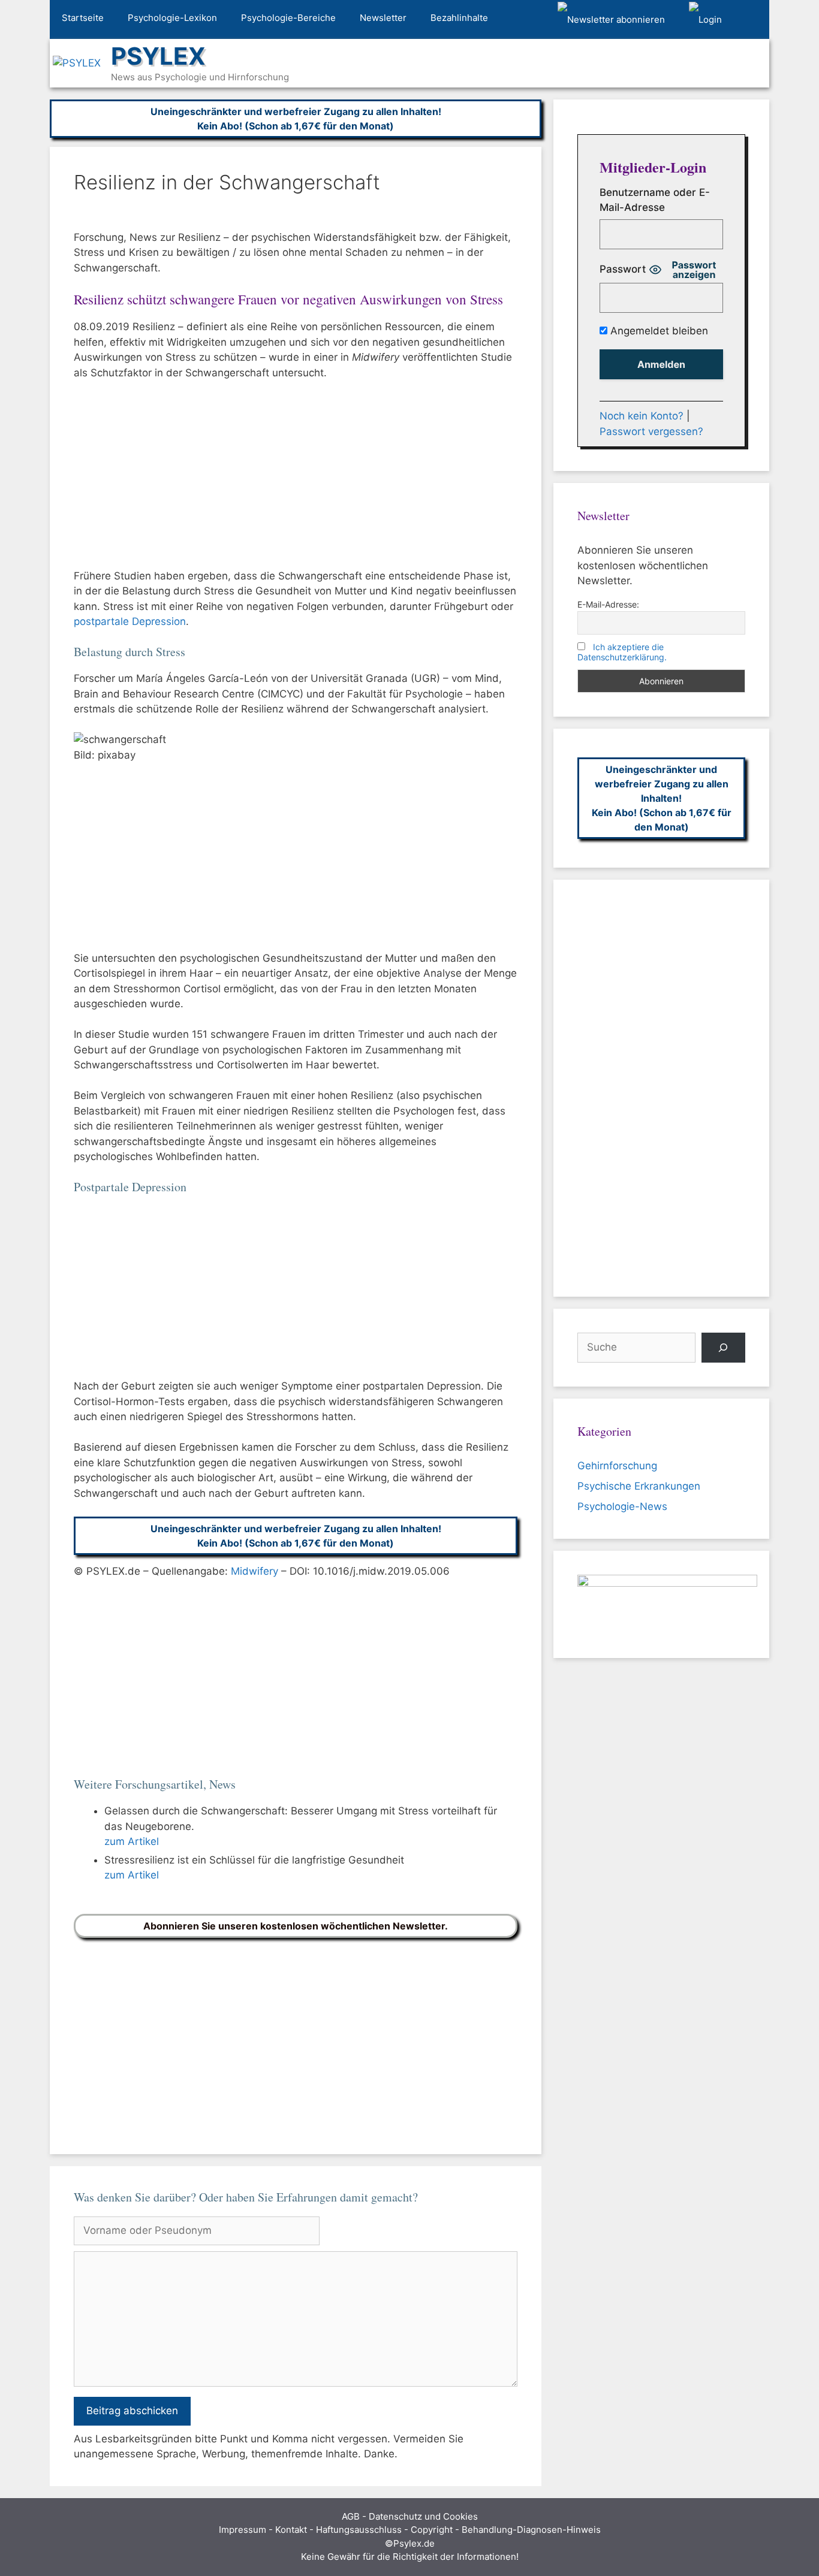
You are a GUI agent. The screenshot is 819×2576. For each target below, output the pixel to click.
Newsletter (383, 18)
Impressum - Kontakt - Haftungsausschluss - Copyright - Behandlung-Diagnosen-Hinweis (410, 2530)
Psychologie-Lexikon (172, 18)
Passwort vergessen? (651, 431)
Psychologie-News (622, 1506)
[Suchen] (723, 1348)
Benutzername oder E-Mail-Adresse (655, 200)
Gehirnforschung (617, 1466)
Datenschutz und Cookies (423, 2516)
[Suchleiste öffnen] (752, 20)
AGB (351, 2516)
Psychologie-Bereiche (288, 18)
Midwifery (255, 1571)
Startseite (83, 18)
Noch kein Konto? (642, 416)
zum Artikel (132, 1841)
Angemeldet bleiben (658, 331)
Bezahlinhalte (459, 18)
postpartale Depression (130, 621)
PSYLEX (158, 56)
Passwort (623, 269)
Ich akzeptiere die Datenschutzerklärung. (622, 652)
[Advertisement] (296, 480)
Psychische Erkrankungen (639, 1486)
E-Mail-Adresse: (608, 604)
